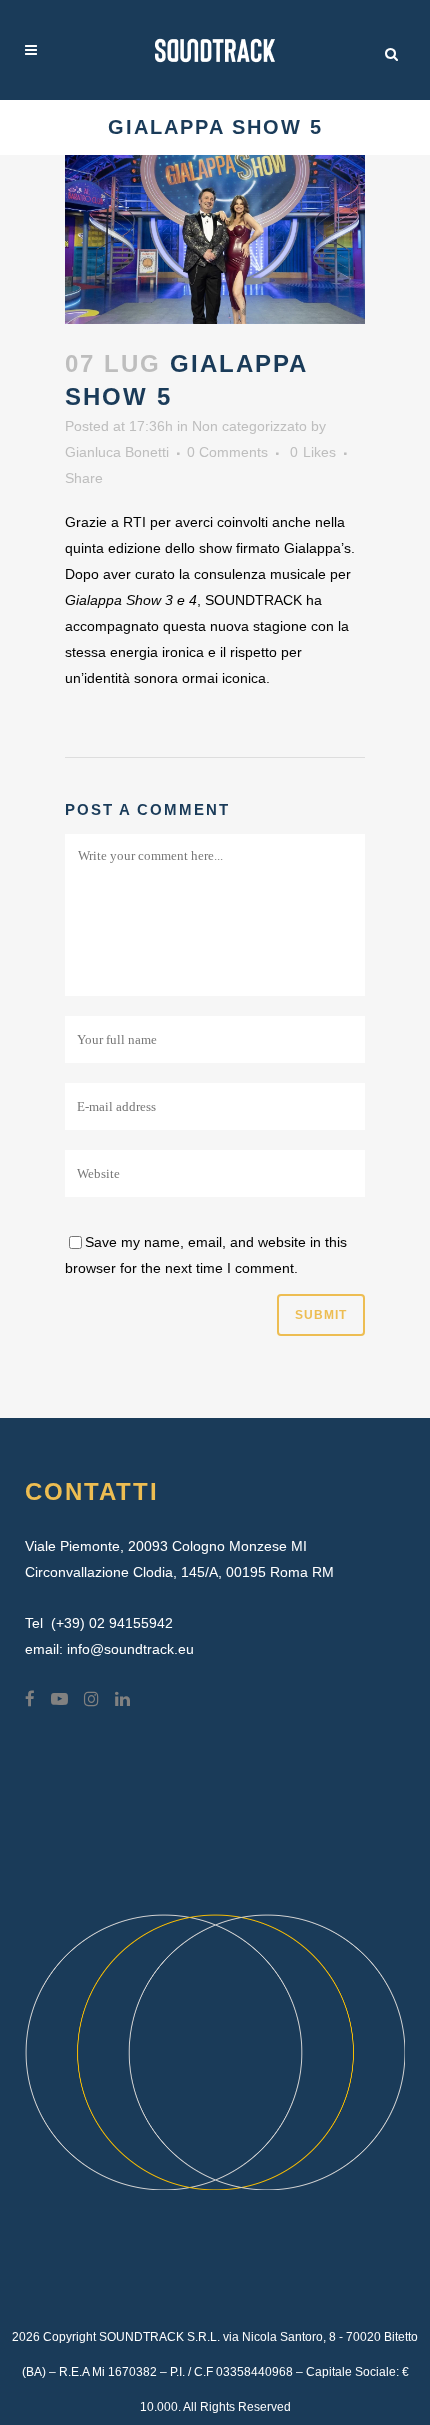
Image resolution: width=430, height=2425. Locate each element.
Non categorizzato (249, 426)
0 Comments (227, 452)
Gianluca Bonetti (117, 452)
